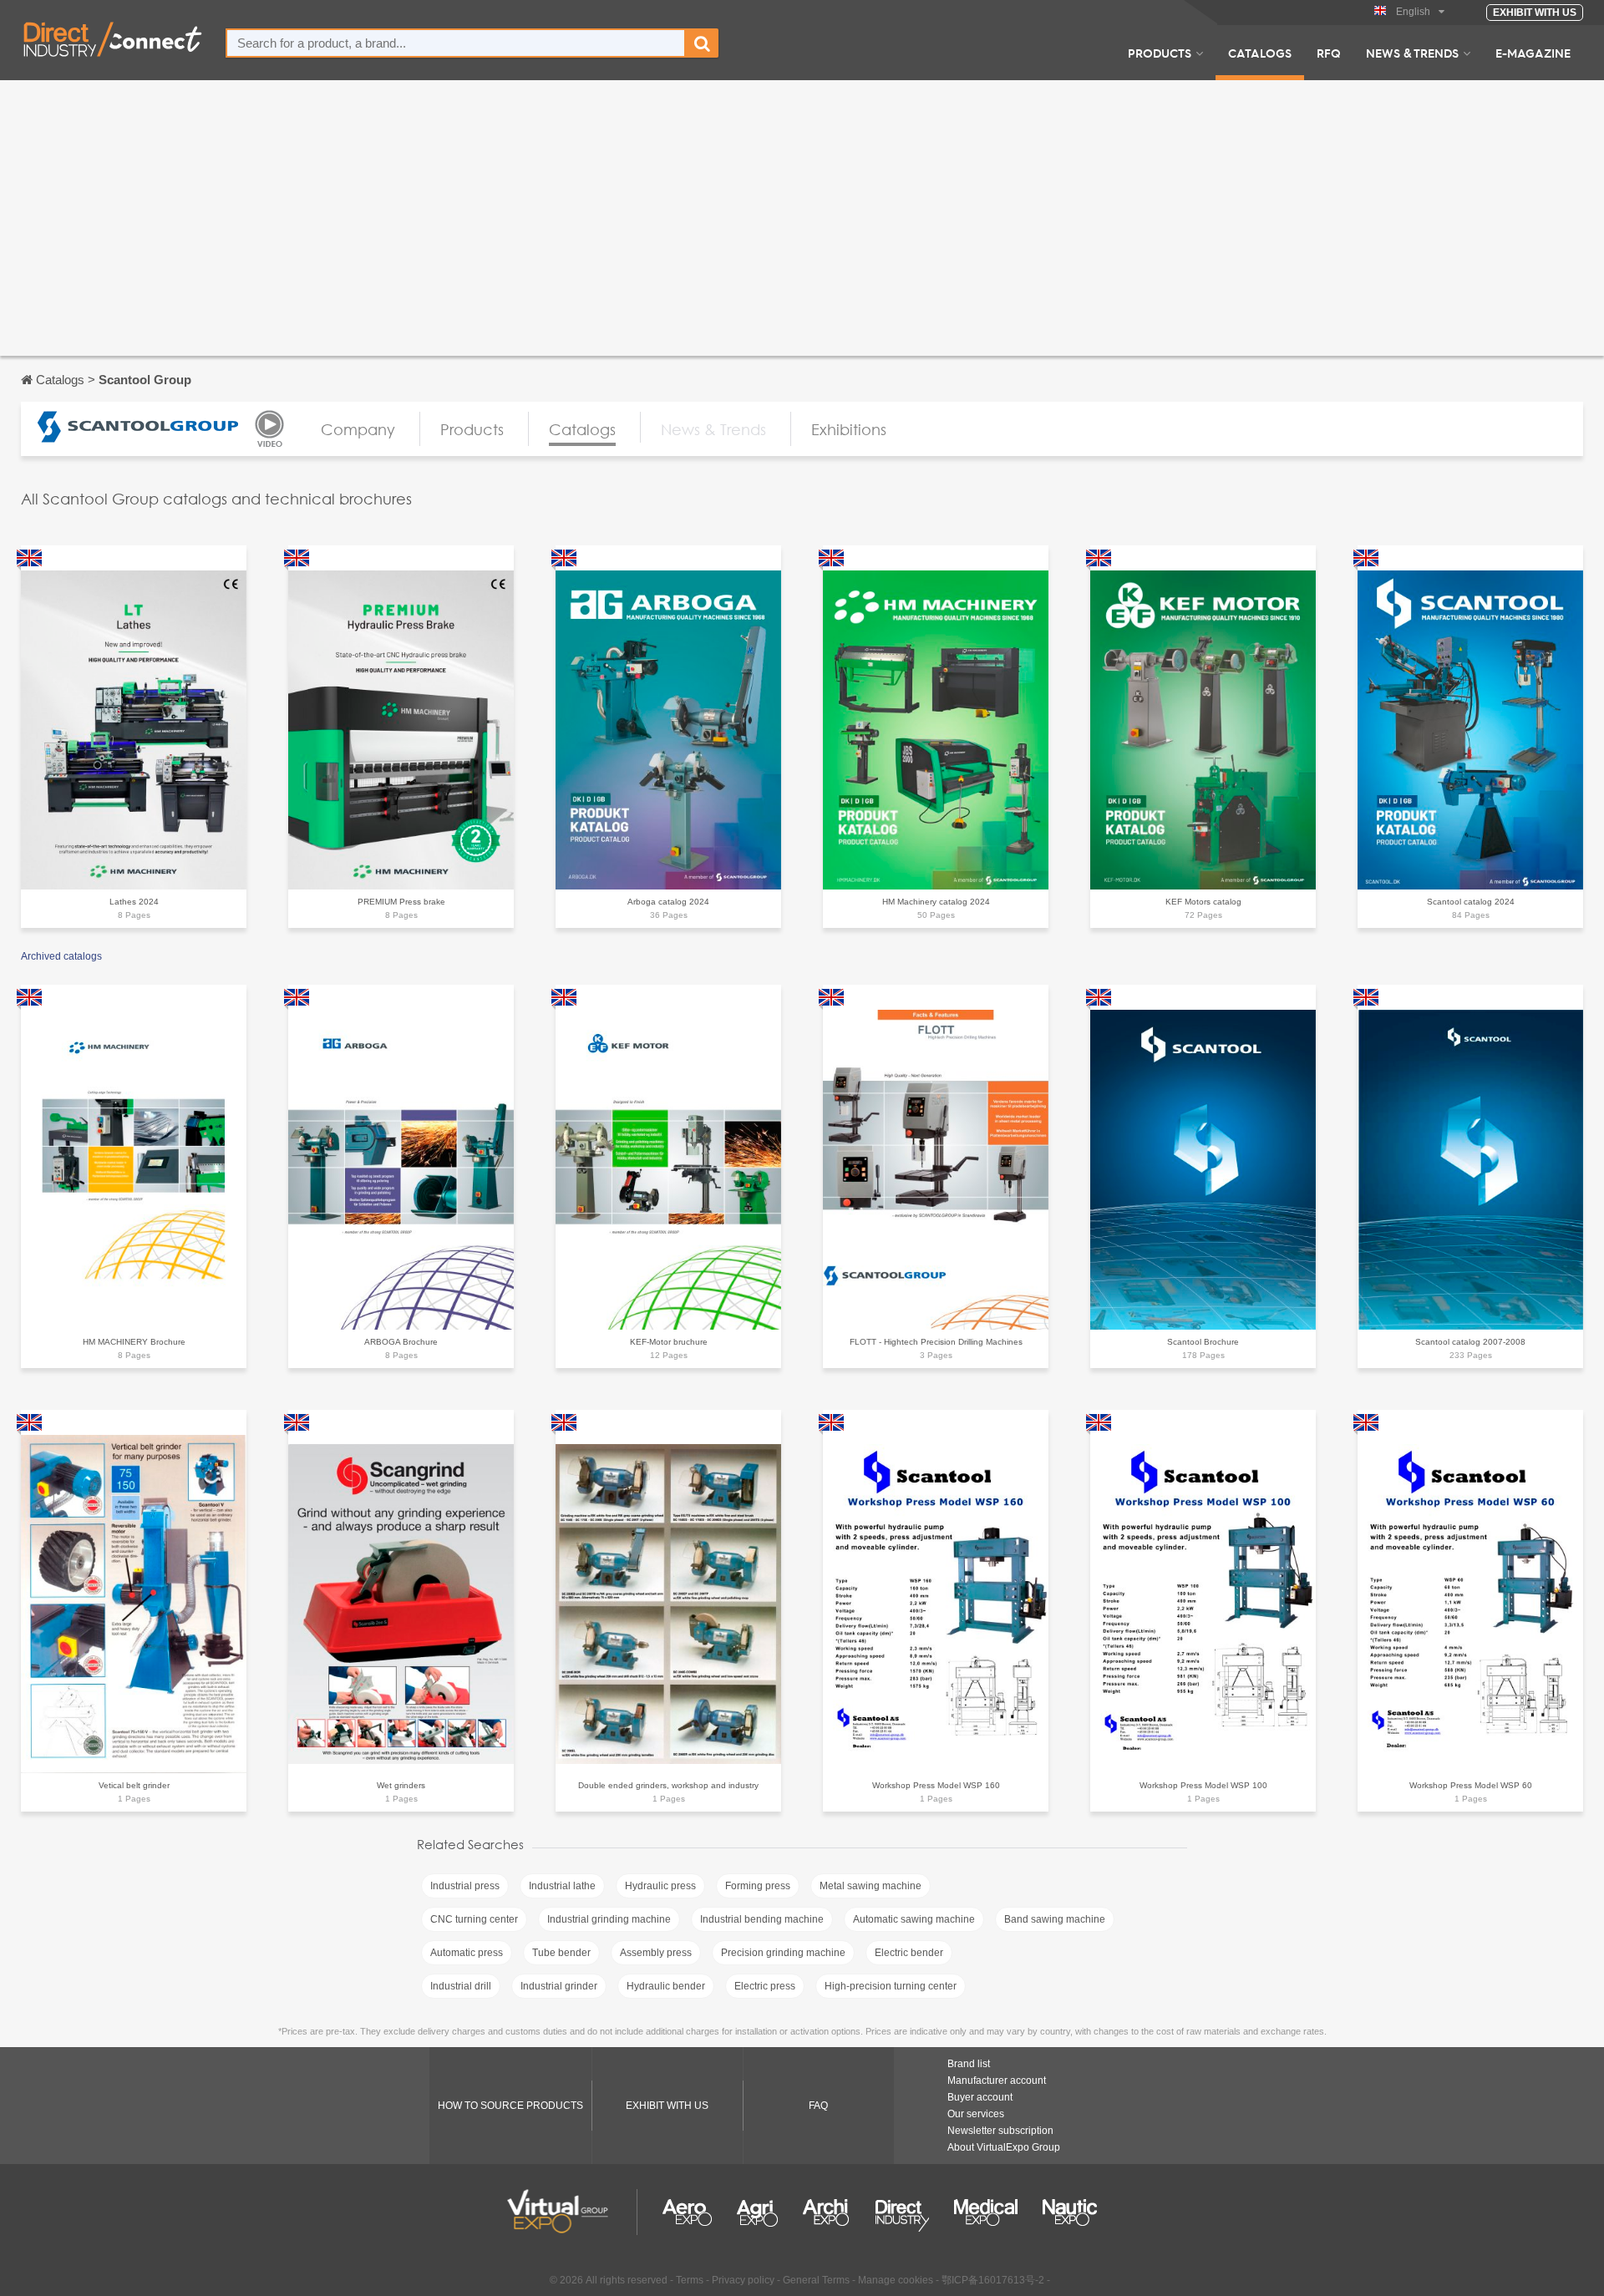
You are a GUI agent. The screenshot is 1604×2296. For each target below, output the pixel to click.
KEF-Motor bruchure (669, 1342)
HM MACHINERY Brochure (134, 1342)
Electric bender (909, 1953)
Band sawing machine (1055, 1919)
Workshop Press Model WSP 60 (1471, 1785)
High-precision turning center (891, 1986)
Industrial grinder (559, 1986)
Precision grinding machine (783, 1953)
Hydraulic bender (666, 1986)
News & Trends (1412, 53)
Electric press (765, 1986)
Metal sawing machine (871, 1886)
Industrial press (465, 1886)
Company (358, 429)
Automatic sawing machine (914, 1919)
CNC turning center (474, 1919)
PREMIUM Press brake (401, 902)
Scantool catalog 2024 (1471, 902)
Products (1160, 53)
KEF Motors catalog (1203, 902)
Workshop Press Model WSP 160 (936, 1785)
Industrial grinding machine (609, 1919)
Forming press (758, 1886)
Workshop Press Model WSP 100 (1203, 1785)
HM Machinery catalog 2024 (936, 902)
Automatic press (467, 1953)
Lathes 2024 (134, 902)
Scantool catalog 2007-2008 (1470, 1342)
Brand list (969, 2064)
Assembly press (656, 1953)
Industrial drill (461, 1986)
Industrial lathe (562, 1886)
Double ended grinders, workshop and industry (668, 1785)
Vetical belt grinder (134, 1785)
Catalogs (1260, 53)
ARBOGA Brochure (401, 1342)
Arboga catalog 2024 (668, 902)
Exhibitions (849, 429)
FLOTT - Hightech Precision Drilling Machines (936, 1342)
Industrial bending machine (762, 1919)
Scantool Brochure (1203, 1342)
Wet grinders (401, 1785)
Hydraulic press (660, 1886)
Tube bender (561, 1953)
